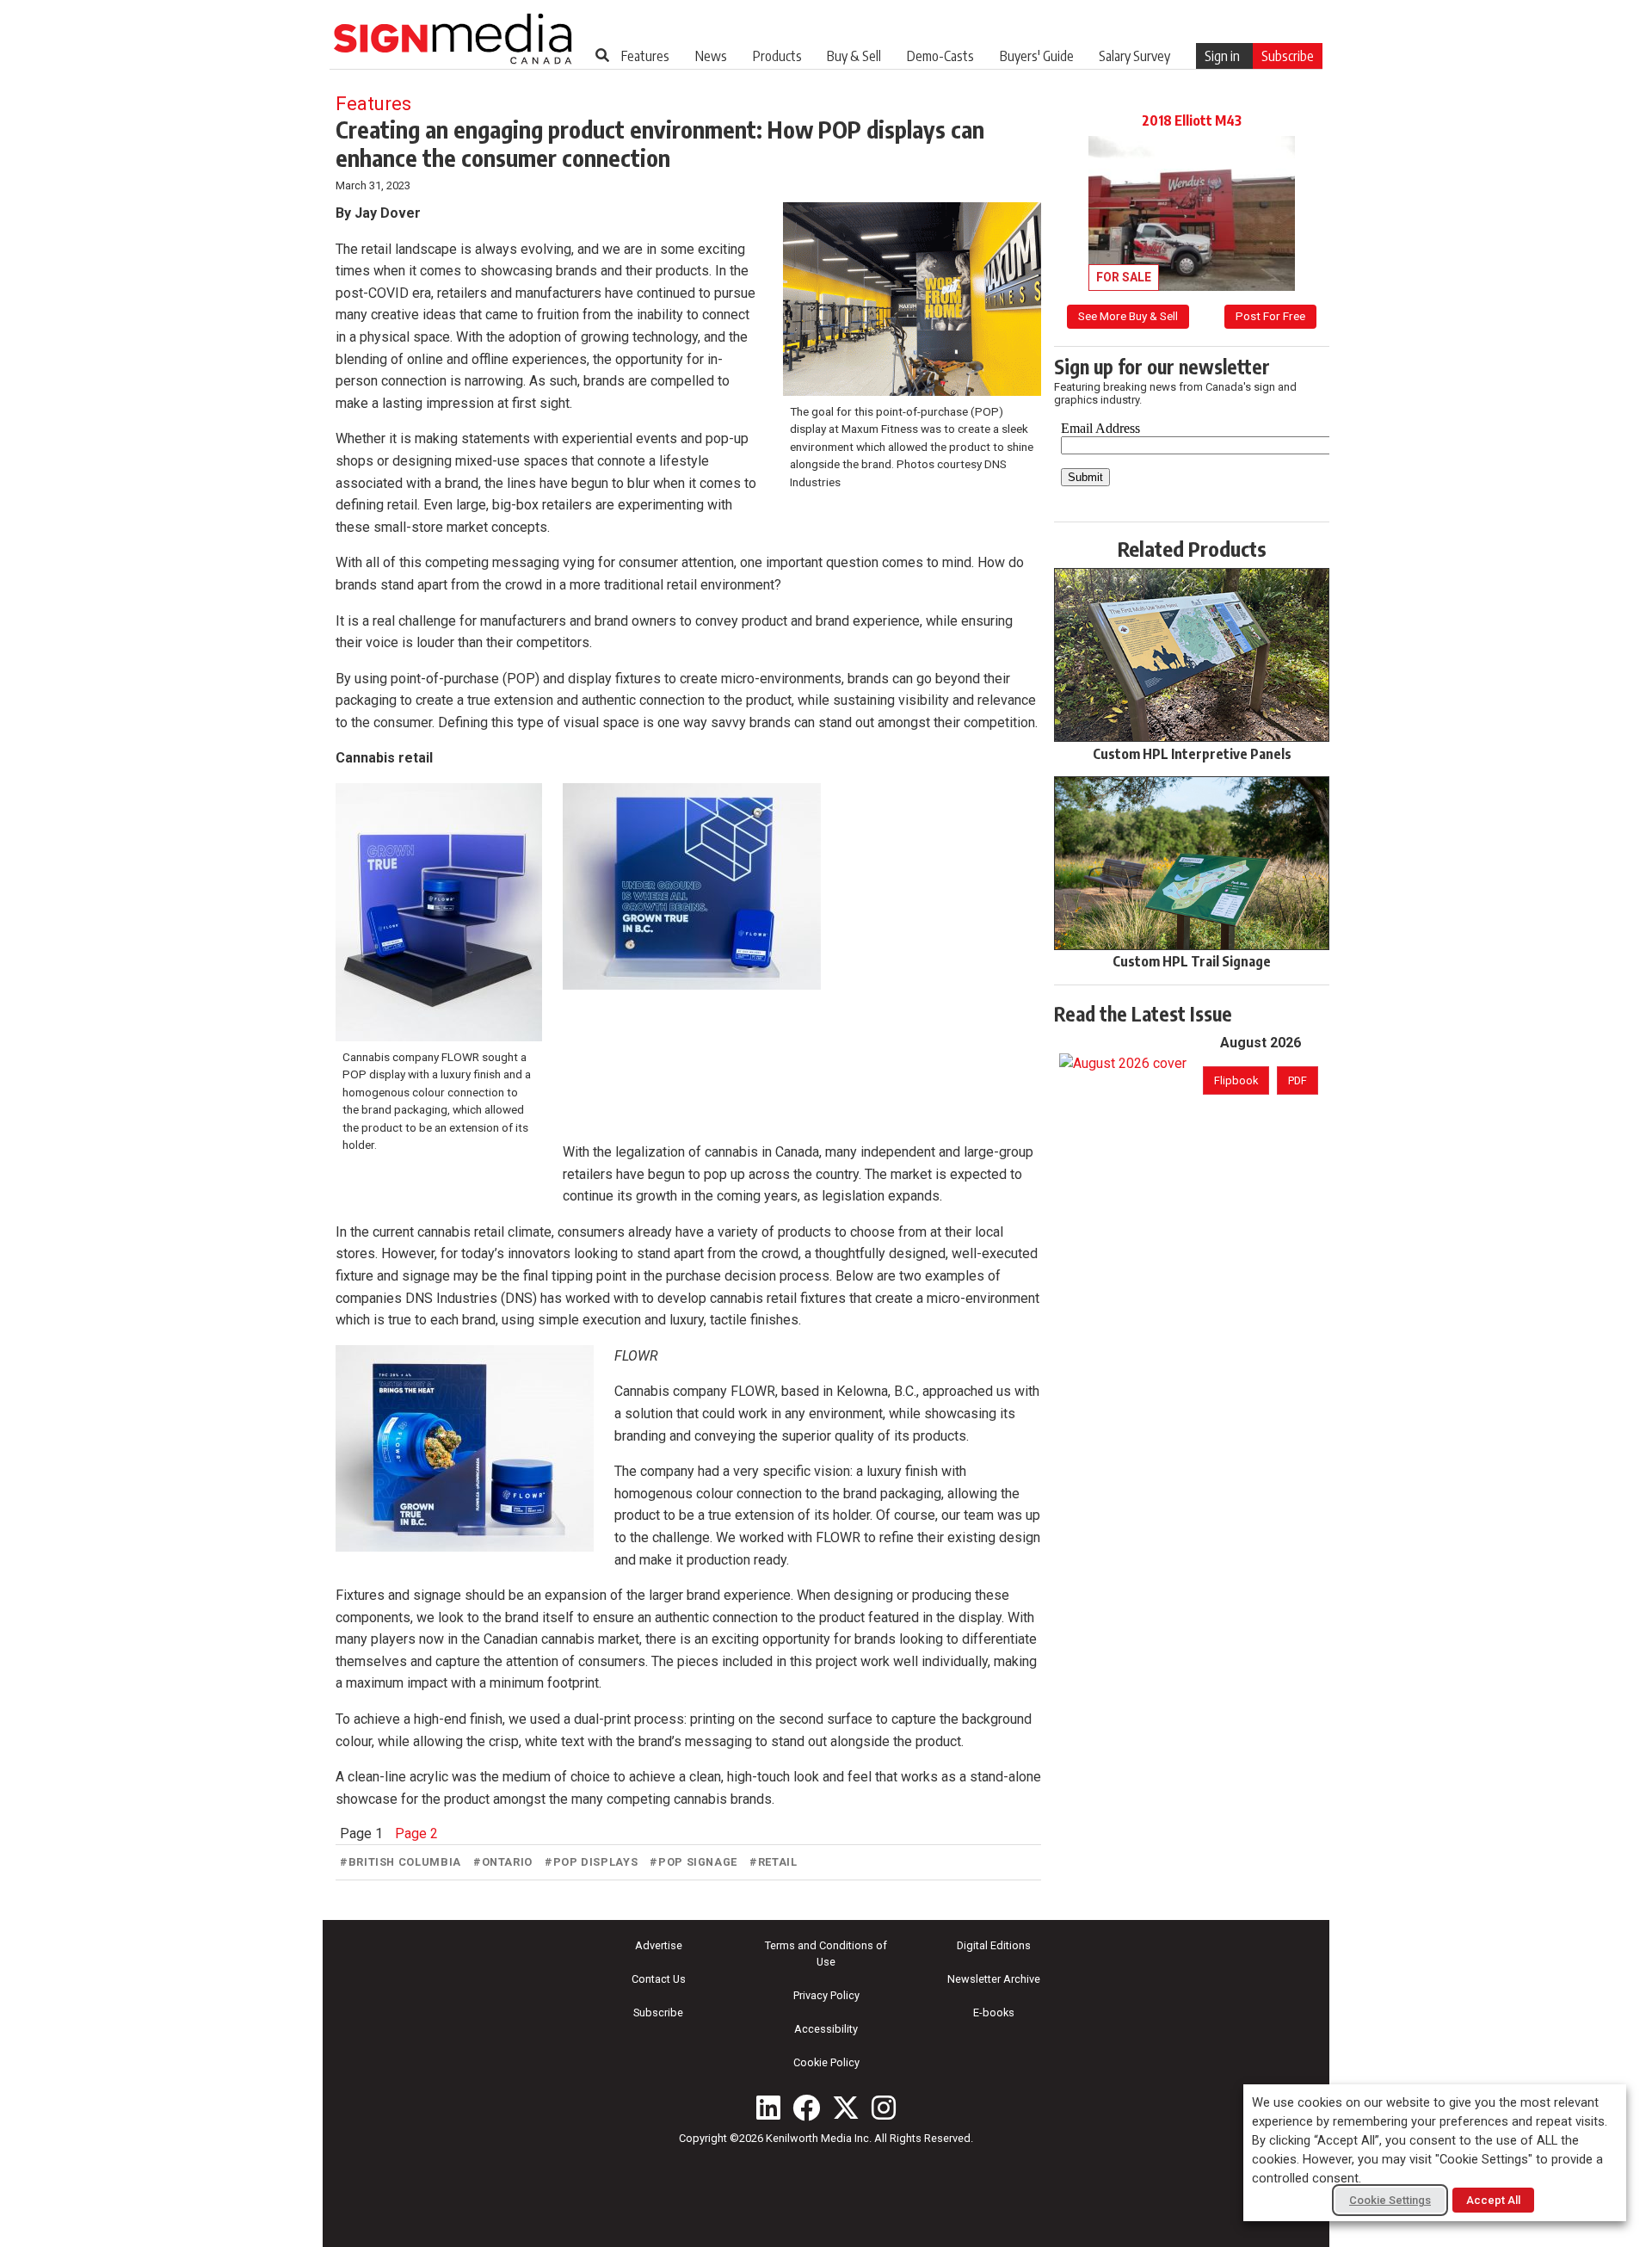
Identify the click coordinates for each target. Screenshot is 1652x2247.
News (711, 56)
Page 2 (416, 1833)
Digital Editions (994, 1945)
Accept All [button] (1493, 2200)
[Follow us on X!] (846, 2108)
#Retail (773, 1862)
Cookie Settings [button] (1390, 2200)
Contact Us (659, 1979)
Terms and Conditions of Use (826, 1954)
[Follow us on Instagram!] (884, 2108)
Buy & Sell (854, 56)
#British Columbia (401, 1862)
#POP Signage (693, 1862)
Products (777, 56)
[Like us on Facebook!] (806, 2108)
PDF (1298, 1080)
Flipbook (1236, 1080)
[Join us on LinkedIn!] (768, 2108)
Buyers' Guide (1037, 56)
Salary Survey (1134, 56)
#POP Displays (591, 1862)
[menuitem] (645, 56)
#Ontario (503, 1862)
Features (645, 56)
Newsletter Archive (994, 1979)
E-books (994, 2012)
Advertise (659, 1945)
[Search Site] (602, 55)
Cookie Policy (826, 2062)
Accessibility (826, 2029)
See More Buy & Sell (1128, 316)
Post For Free (1270, 316)
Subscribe (1288, 56)
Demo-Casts (940, 56)
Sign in (1222, 56)
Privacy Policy (826, 1995)
